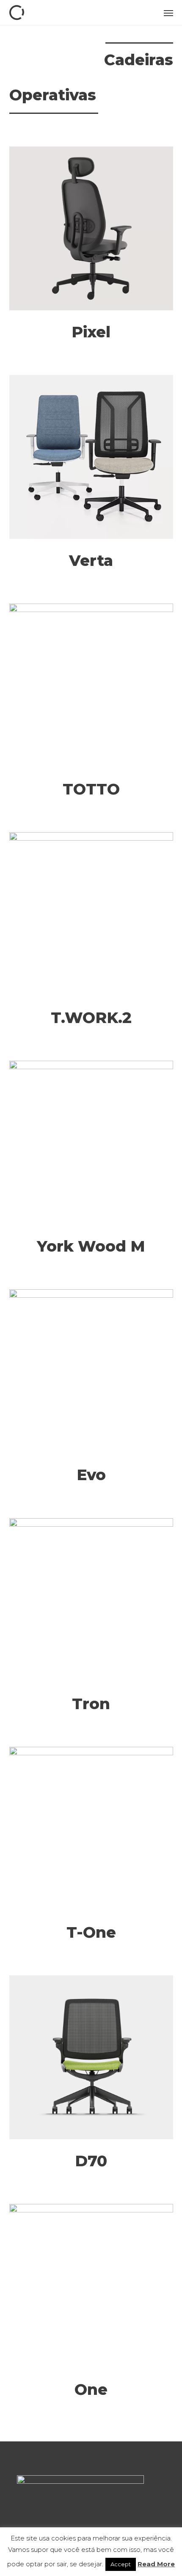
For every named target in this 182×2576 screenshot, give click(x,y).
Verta (91, 560)
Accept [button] (121, 2564)
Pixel (91, 332)
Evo (91, 1475)
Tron (91, 1704)
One (91, 2389)
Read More (156, 2564)
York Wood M (91, 1246)
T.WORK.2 (91, 1018)
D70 (91, 2161)
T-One (91, 1932)
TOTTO (91, 789)
